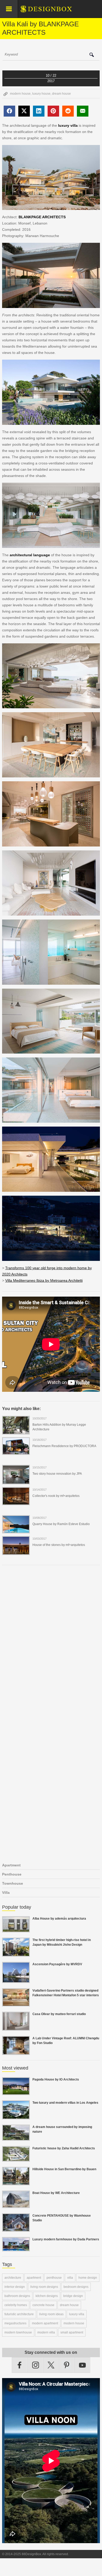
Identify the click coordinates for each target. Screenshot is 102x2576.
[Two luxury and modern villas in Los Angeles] (16, 2116)
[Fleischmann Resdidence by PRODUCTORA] (16, 1452)
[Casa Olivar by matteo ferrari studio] (16, 2028)
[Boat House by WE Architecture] (16, 2205)
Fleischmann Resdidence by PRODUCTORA (64, 1446)
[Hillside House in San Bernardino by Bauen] (16, 2182)
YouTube (82, 2365)
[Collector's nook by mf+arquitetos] (16, 1502)
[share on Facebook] (9, 111)
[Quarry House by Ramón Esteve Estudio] (16, 1530)
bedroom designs (76, 2287)
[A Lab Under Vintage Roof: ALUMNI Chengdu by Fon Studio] (16, 2052)
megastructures (15, 2323)
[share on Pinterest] (53, 111)
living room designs (44, 2287)
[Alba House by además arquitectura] (16, 1929)
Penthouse (12, 1874)
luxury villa (77, 2314)
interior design (15, 2287)
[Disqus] (51, 1641)
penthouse (54, 2278)
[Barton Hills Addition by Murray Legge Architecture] (16, 1431)
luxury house (41, 94)
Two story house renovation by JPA (57, 1474)
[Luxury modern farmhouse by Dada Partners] (16, 2248)
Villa (6, 1892)
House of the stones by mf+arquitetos (59, 1545)
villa (70, 2278)
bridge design (73, 2296)
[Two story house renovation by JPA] (16, 1481)
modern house (20, 94)
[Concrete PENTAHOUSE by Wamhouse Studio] (16, 2229)
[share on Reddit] (68, 111)
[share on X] (24, 111)
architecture (13, 2278)
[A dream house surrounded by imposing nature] (16, 2138)
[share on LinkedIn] (39, 111)
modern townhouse (18, 2332)
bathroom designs (17, 2296)
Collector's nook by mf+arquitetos (56, 1496)
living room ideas (51, 2314)
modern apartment (45, 2323)
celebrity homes (16, 2305)
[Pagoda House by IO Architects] (16, 2092)
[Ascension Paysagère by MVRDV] (16, 1980)
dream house (61, 94)
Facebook (20, 2365)
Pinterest (67, 2365)
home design (88, 2278)
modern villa (46, 2332)
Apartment (11, 1865)
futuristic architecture (19, 2314)
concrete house (43, 2305)
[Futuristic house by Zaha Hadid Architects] (16, 2158)
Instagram (36, 2365)
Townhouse (13, 1883)
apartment (34, 2278)
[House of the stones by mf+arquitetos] (16, 1552)
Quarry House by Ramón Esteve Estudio (61, 1524)
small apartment (72, 2332)
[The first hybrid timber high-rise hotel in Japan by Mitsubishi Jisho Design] (16, 1954)
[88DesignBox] (51, 11)
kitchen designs (47, 2296)
